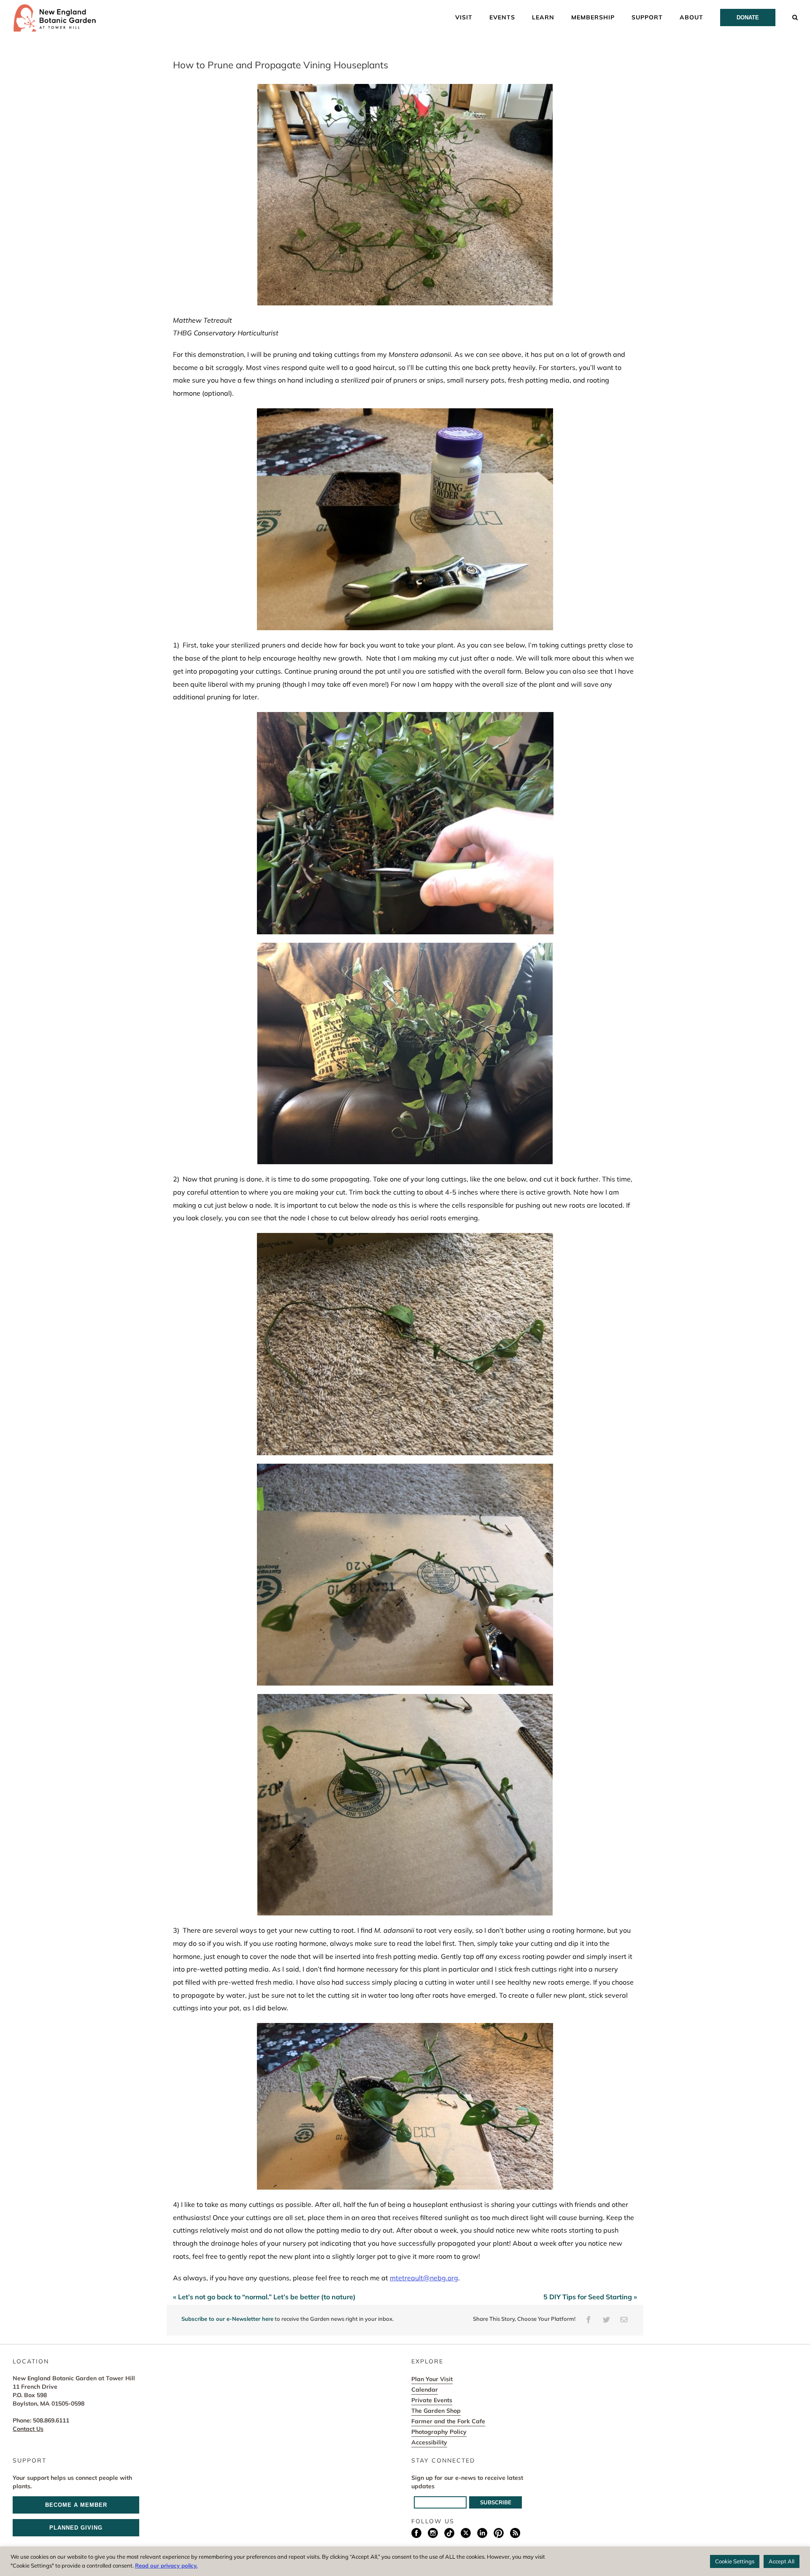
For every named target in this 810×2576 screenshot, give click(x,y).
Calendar (425, 2390)
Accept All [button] (782, 2561)
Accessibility (429, 2442)
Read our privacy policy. (166, 2565)
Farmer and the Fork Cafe (448, 2421)
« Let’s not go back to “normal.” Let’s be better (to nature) (264, 2297)
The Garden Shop (436, 2411)
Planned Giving (76, 2528)
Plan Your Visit (432, 2379)
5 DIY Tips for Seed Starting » (590, 2297)
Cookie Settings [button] (735, 2561)
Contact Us (28, 2429)
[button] (795, 17)
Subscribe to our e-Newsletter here (227, 2319)
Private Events (432, 2400)
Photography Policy (439, 2432)
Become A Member (76, 2505)
